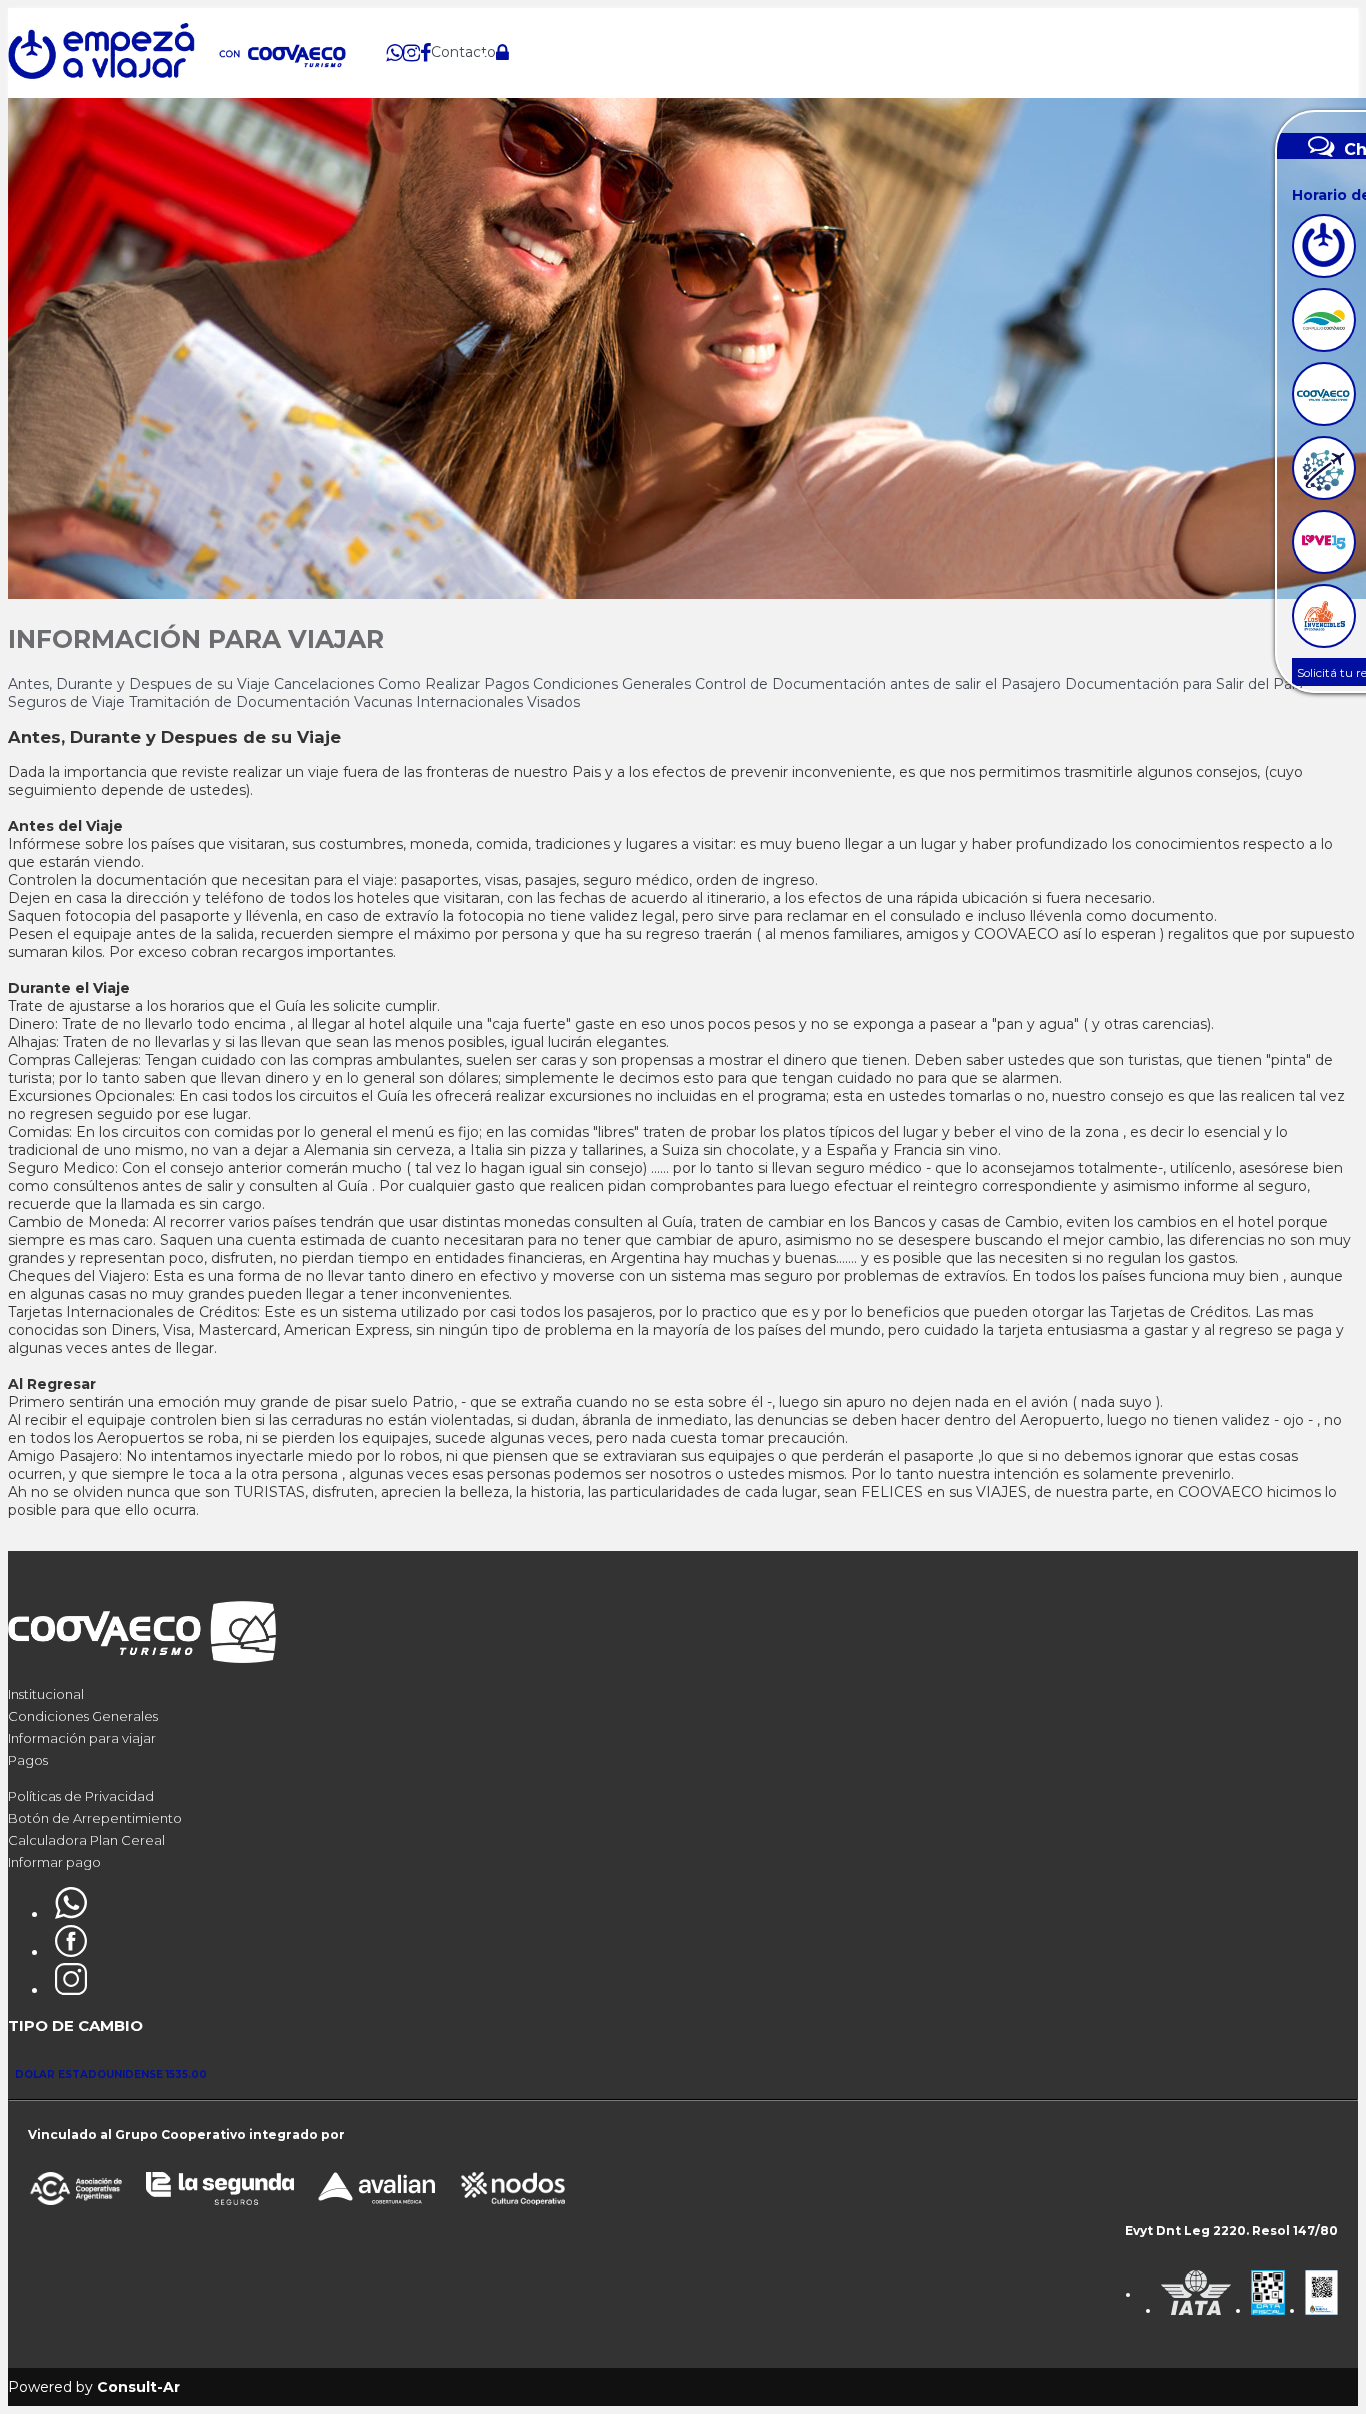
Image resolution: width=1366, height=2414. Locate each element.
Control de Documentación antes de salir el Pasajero (880, 684)
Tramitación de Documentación (241, 702)
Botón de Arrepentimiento (95, 1818)
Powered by (94, 2387)
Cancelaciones (326, 684)
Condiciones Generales (614, 684)
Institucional (46, 1694)
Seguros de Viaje (68, 702)
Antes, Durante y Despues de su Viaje (141, 684)
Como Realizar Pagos (455, 684)
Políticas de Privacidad (81, 1796)
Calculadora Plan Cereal (86, 1840)
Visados (553, 702)
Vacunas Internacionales (440, 702)
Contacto (463, 52)
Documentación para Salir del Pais (1183, 684)
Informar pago (54, 1862)
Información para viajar (82, 1738)
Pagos (28, 1760)
